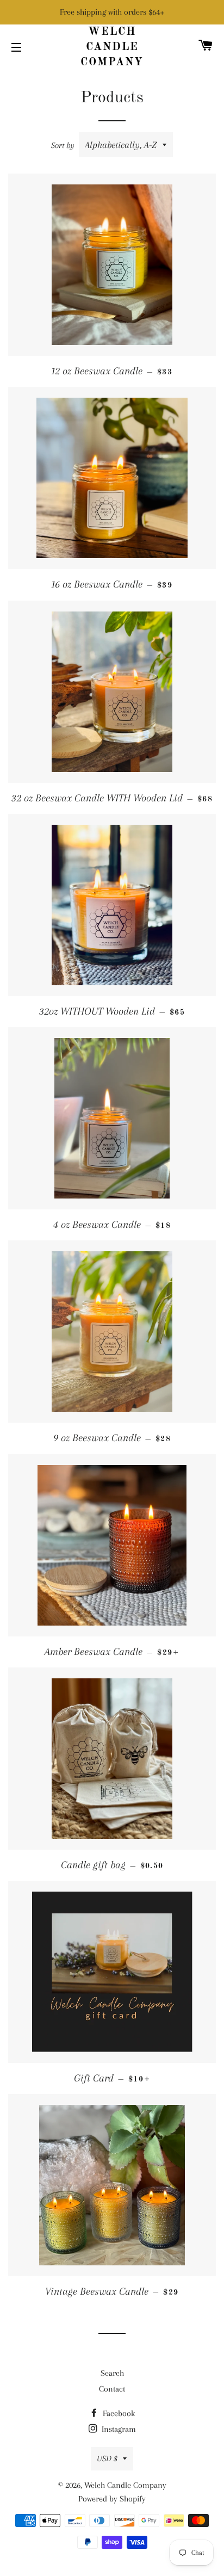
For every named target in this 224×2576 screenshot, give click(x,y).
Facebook (118, 2413)
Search (112, 2373)
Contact (112, 2389)
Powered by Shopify (112, 2499)
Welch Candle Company (112, 47)
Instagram (118, 2429)
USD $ (107, 2458)
